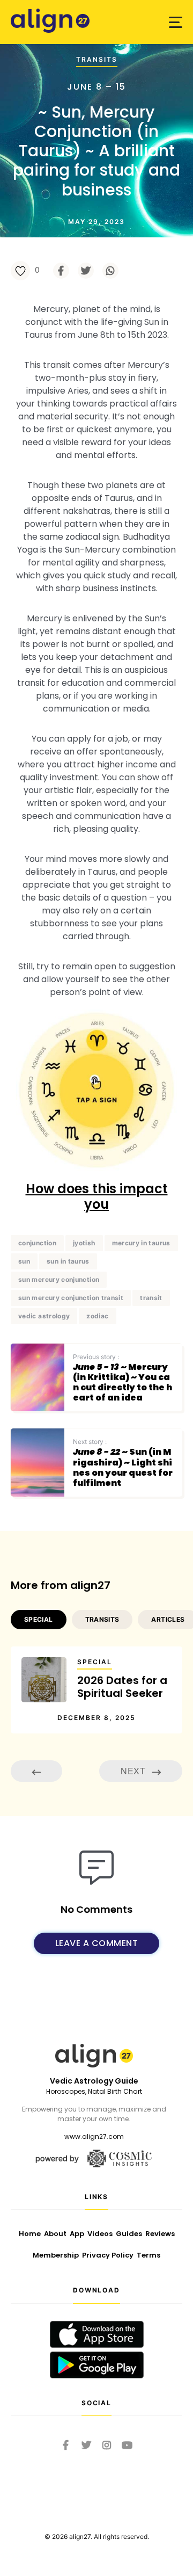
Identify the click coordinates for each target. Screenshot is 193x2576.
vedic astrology (44, 1316)
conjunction (37, 1243)
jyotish (84, 1243)
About (55, 2234)
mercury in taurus (141, 1243)
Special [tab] (39, 1619)
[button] (176, 22)
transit (151, 1298)
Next (134, 1771)
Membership (56, 2255)
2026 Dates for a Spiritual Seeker (122, 1687)
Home (30, 2234)
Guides (129, 2234)
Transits (97, 59)
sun (24, 1261)
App (77, 2234)
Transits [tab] (102, 1619)
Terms (149, 2255)
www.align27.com (94, 2136)
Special (95, 1662)
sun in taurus (68, 1261)
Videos (100, 2234)
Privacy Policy (108, 2255)
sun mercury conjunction (59, 1279)
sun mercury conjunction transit (71, 1298)
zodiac (97, 1316)
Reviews (160, 2234)
